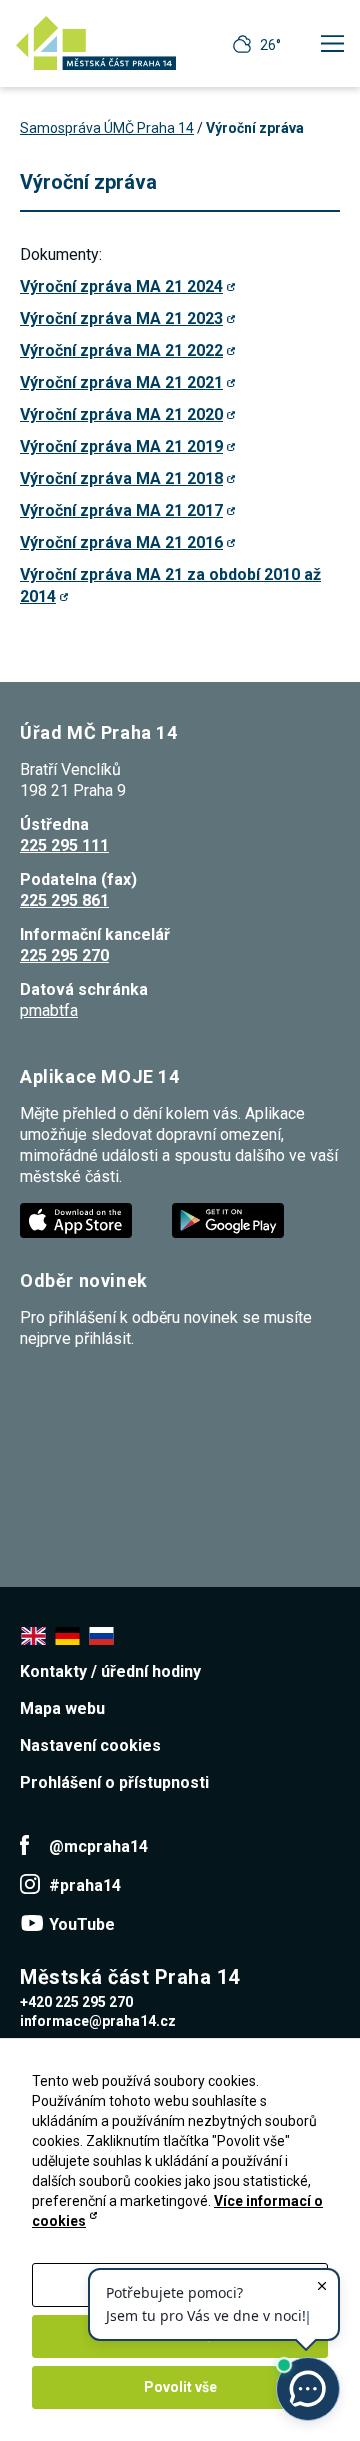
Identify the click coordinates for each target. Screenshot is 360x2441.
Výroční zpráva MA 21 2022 (121, 350)
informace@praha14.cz (98, 2021)
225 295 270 (64, 955)
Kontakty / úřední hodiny (110, 1671)
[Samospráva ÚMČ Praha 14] (96, 43)
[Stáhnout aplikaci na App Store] (78, 1219)
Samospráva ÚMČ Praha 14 (107, 128)
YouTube (82, 1924)
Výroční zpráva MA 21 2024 (121, 286)
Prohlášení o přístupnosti (114, 1782)
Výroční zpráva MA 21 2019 (121, 446)
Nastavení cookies (90, 1745)
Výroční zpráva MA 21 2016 (121, 542)
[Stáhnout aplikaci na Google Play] (230, 1219)
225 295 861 (64, 900)
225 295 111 (64, 845)
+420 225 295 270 (76, 2002)
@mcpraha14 (98, 1846)
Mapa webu (62, 1708)
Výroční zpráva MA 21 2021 (121, 382)
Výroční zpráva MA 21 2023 (121, 318)
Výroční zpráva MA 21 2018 (121, 478)
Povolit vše (180, 2387)
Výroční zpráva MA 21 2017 (121, 510)
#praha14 (85, 1885)
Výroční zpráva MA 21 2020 (121, 414)
